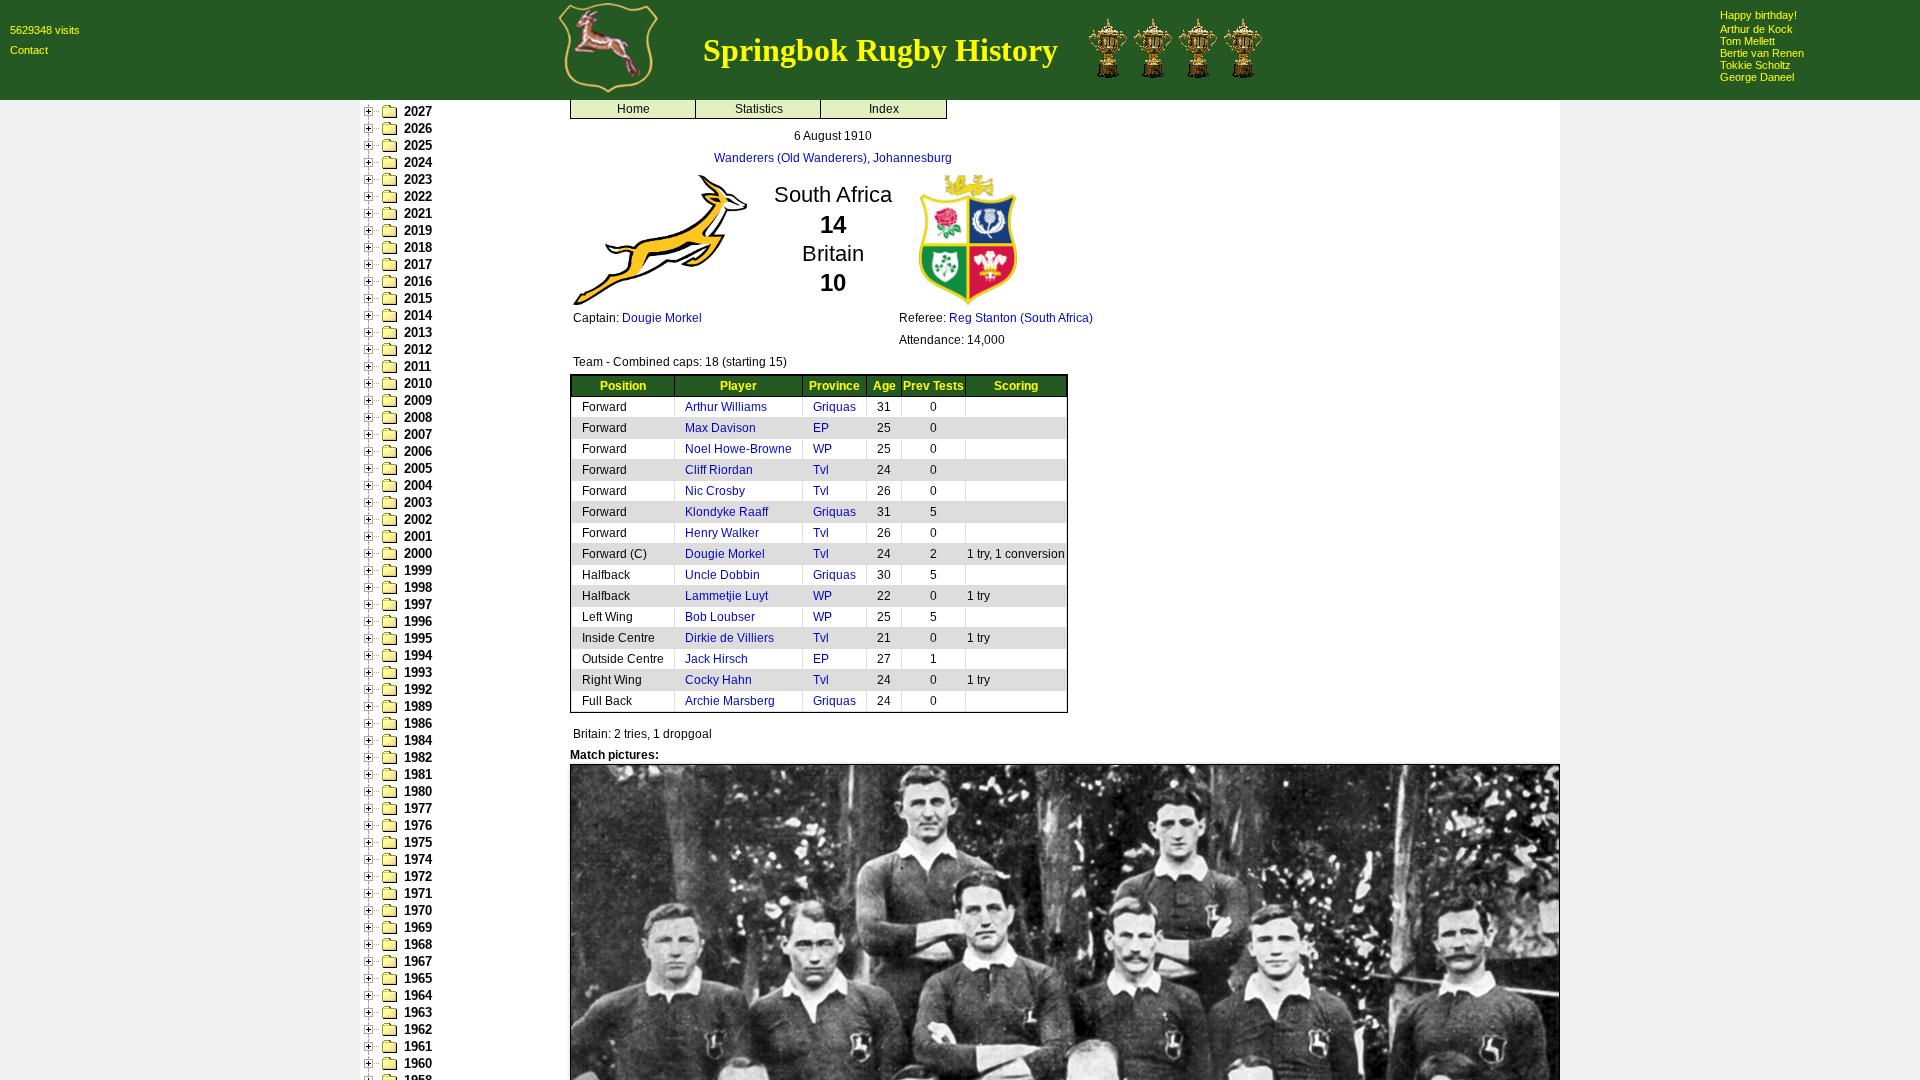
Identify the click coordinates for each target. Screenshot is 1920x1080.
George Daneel (1757, 77)
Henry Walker (722, 533)
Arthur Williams (726, 407)
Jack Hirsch (716, 659)
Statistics (759, 109)
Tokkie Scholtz (1755, 65)
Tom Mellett (1747, 41)
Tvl (821, 470)
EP (821, 428)
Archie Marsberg (730, 701)
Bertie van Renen (1762, 53)
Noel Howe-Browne (738, 449)
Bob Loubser (720, 617)
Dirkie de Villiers (729, 638)
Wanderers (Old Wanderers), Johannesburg (833, 158)
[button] (371, 112)
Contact (29, 50)
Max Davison (720, 428)
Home (633, 109)
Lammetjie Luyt (726, 596)
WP (822, 449)
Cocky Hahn (718, 680)
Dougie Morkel (662, 318)
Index (884, 109)
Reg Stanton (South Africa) (1021, 318)
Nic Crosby (715, 491)
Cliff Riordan (719, 470)
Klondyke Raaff (726, 512)
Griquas (834, 407)
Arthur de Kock (1756, 29)
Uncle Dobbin (722, 575)
